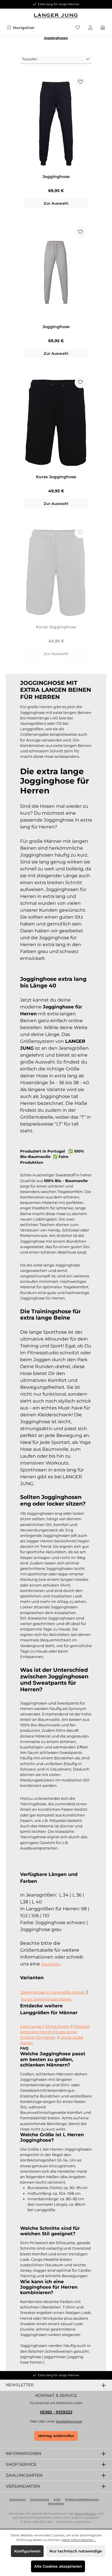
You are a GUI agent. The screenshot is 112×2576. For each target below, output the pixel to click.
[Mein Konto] (90, 28)
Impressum (17, 2500)
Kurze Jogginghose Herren (47, 1999)
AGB (57, 2500)
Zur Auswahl (56, 203)
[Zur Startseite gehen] (56, 16)
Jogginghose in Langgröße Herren (53, 1992)
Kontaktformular (69, 2421)
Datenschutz (39, 2500)
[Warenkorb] (103, 28)
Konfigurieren (27, 2551)
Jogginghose (56, 177)
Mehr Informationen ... (79, 2540)
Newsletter (56, 2504)
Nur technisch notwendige (76, 2551)
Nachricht (50, 1964)
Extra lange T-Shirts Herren (45, 2026)
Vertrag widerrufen (56, 2436)
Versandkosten (86, 2514)
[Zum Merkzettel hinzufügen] (80, 82)
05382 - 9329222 (56, 2412)
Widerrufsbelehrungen (82, 2500)
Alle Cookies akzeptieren (58, 2566)
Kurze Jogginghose (56, 477)
